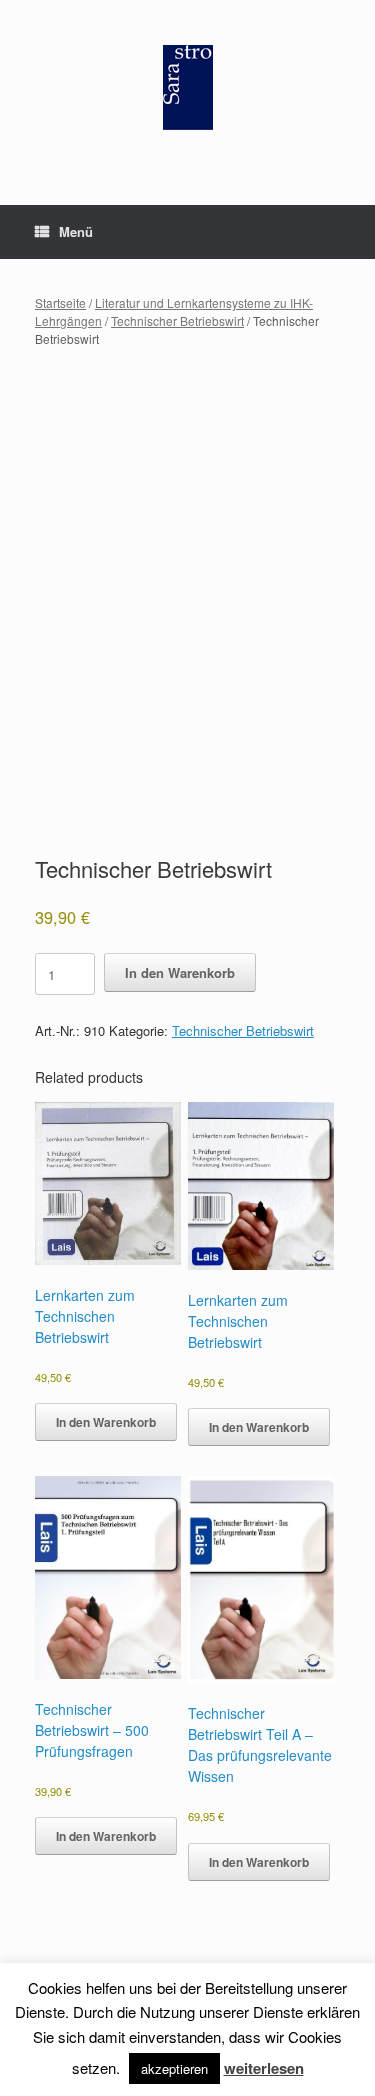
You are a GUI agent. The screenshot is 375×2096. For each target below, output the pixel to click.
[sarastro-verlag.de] (187, 87)
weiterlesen (264, 2068)
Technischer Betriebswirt (177, 320)
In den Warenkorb (180, 972)
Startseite (60, 302)
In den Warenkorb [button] (106, 1422)
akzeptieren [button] (174, 2068)
